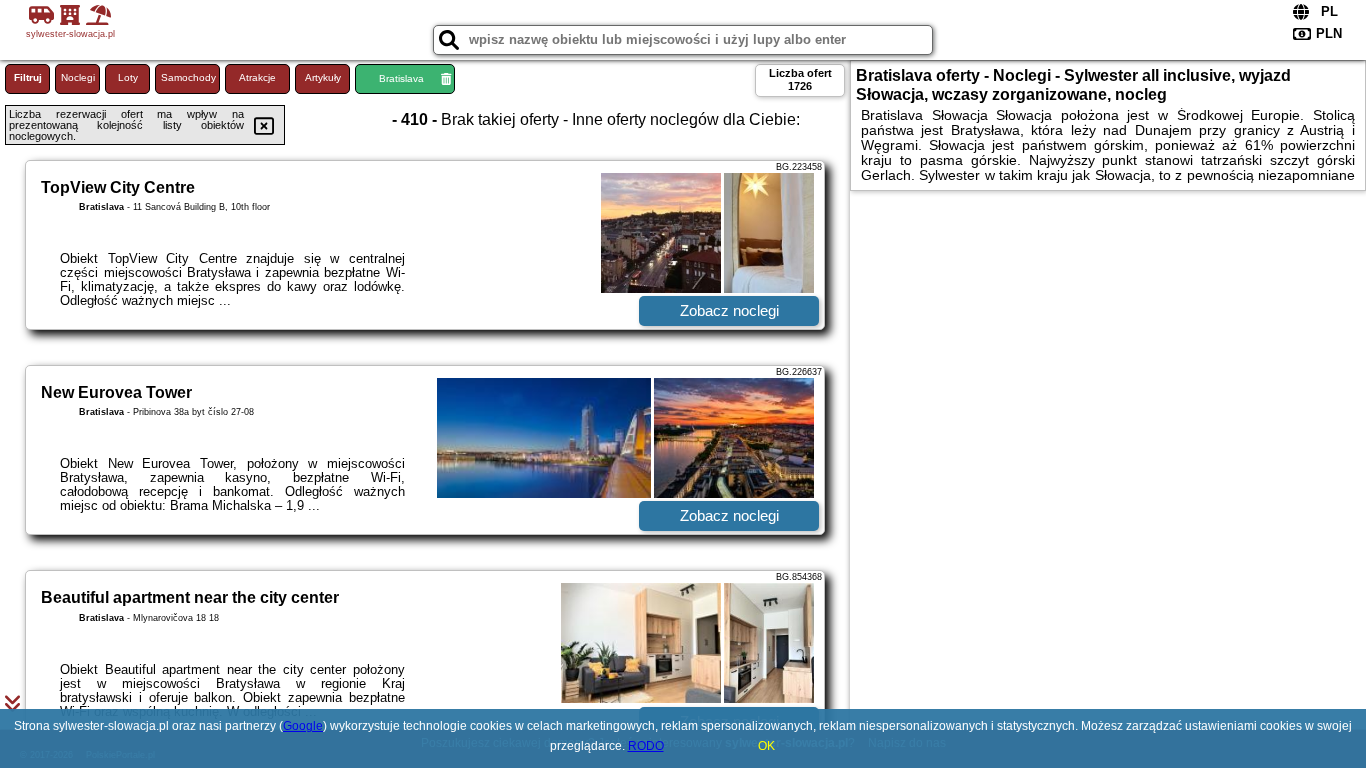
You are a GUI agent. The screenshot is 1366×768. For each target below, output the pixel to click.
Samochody (188, 77)
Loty (128, 77)
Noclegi (78, 77)
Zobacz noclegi (729, 310)
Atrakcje (257, 77)
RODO (646, 746)
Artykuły (323, 77)
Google (303, 726)
